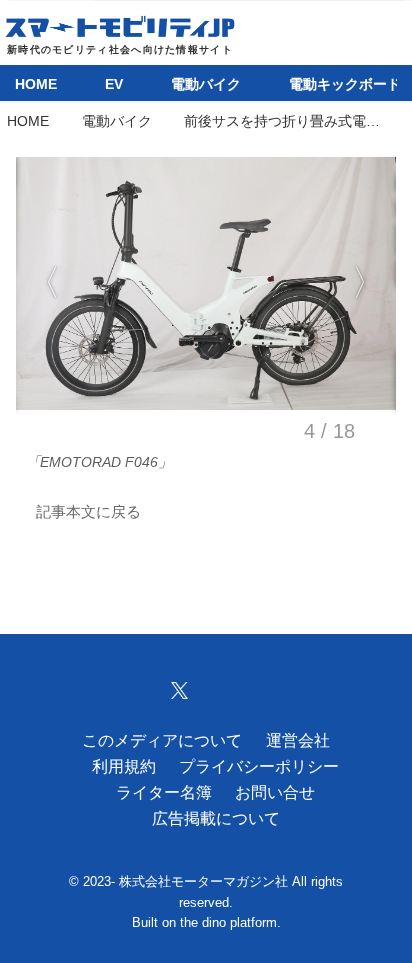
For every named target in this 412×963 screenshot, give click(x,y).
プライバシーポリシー (259, 766)
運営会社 (298, 740)
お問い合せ (275, 792)
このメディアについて (162, 740)
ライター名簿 (164, 792)
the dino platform (228, 923)
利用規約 (124, 766)
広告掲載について (216, 818)
